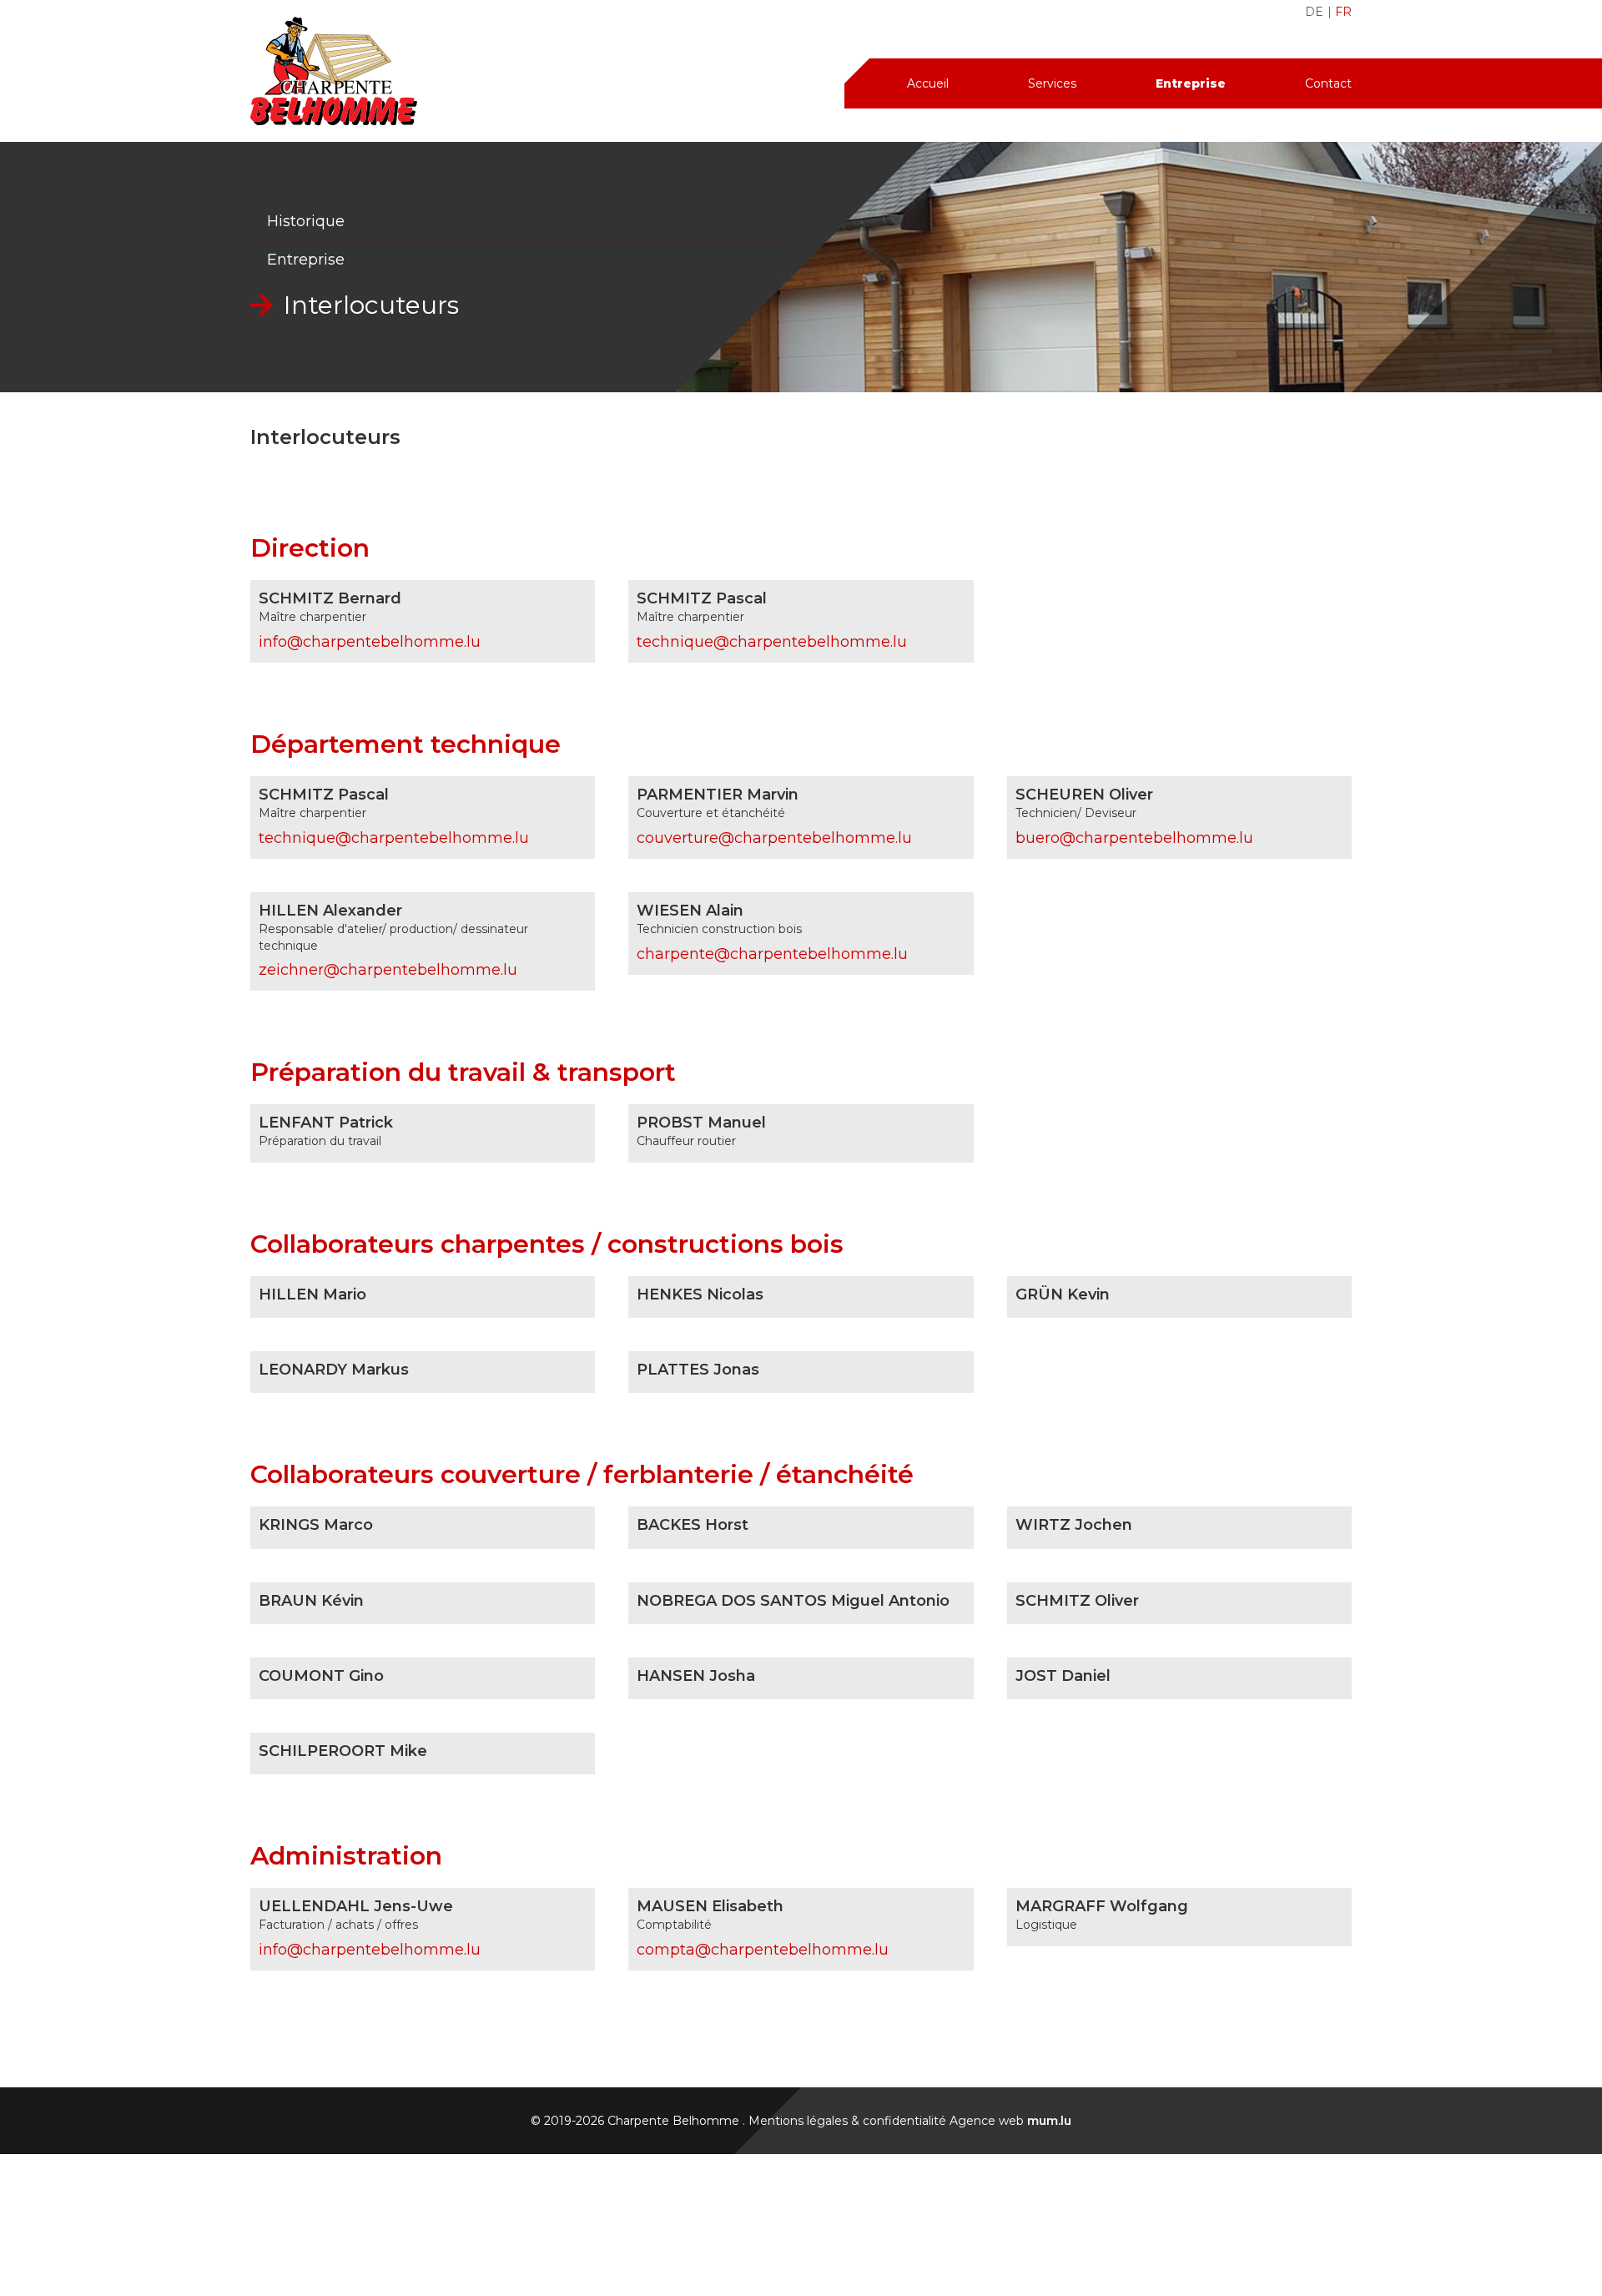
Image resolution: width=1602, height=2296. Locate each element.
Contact (1328, 83)
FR (1343, 12)
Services (1052, 83)
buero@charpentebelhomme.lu (1134, 838)
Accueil (928, 83)
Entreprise (1191, 83)
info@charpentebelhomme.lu (370, 642)
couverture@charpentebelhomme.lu (774, 838)
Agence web (987, 2121)
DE (1314, 12)
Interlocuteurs (371, 305)
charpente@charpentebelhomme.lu (772, 954)
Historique (306, 221)
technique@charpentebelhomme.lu (772, 642)
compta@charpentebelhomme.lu (763, 1950)
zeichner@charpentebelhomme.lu (388, 970)
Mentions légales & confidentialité (847, 2121)
